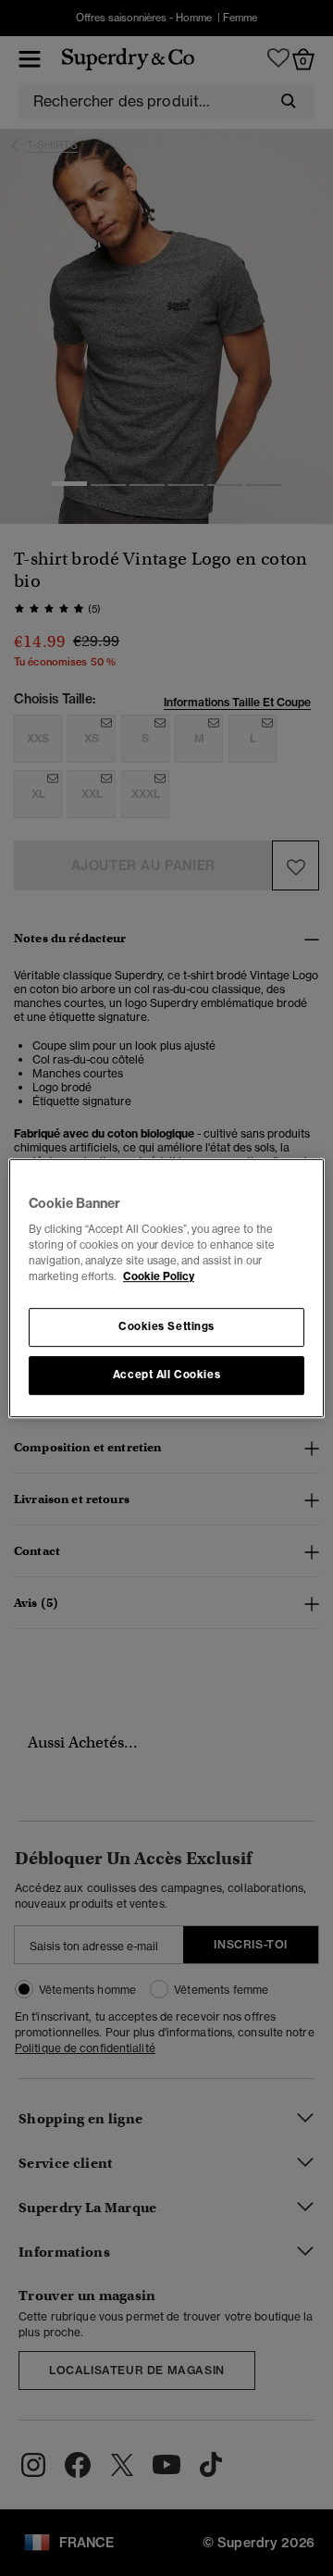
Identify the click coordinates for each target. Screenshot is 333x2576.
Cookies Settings (166, 1327)
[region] (166, 1288)
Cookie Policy (159, 1276)
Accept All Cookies (166, 1375)
